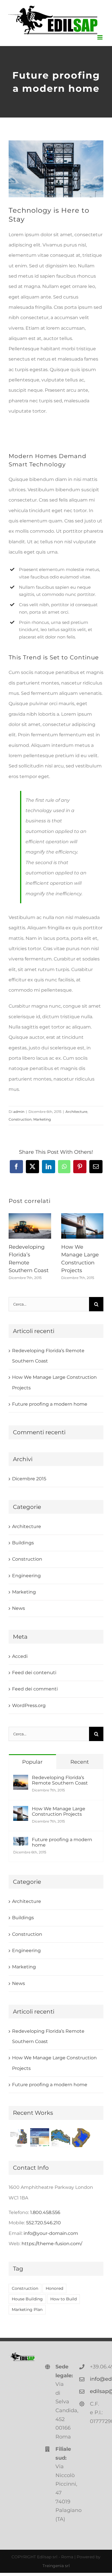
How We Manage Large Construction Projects (59, 1811)
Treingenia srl (56, 2566)
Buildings (23, 1543)
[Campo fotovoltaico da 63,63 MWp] (81, 2138)
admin (19, 1112)
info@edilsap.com (97, 2379)
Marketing (42, 1119)
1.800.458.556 (45, 2212)
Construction (20, 1119)
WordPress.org (29, 1705)
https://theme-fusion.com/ (52, 2244)
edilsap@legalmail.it (97, 2391)
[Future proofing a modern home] (21, 1842)
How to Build (63, 2299)
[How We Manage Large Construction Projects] (21, 1811)
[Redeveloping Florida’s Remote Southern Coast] (21, 1780)
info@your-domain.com (51, 2233)
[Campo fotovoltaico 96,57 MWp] (60, 2138)
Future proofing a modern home (50, 1404)
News (19, 1608)
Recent (80, 1762)
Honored (54, 2288)
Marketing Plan (27, 2310)
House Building (27, 2299)
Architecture (76, 1112)
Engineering (26, 1576)
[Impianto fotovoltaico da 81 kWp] (39, 2138)
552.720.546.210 (44, 2223)
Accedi (20, 1656)
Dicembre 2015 (29, 1479)
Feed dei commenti (35, 1689)
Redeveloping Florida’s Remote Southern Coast (60, 1780)
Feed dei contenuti (34, 1673)
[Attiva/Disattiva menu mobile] (100, 37)
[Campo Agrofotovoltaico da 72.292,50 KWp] (19, 2138)
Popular (32, 1762)
